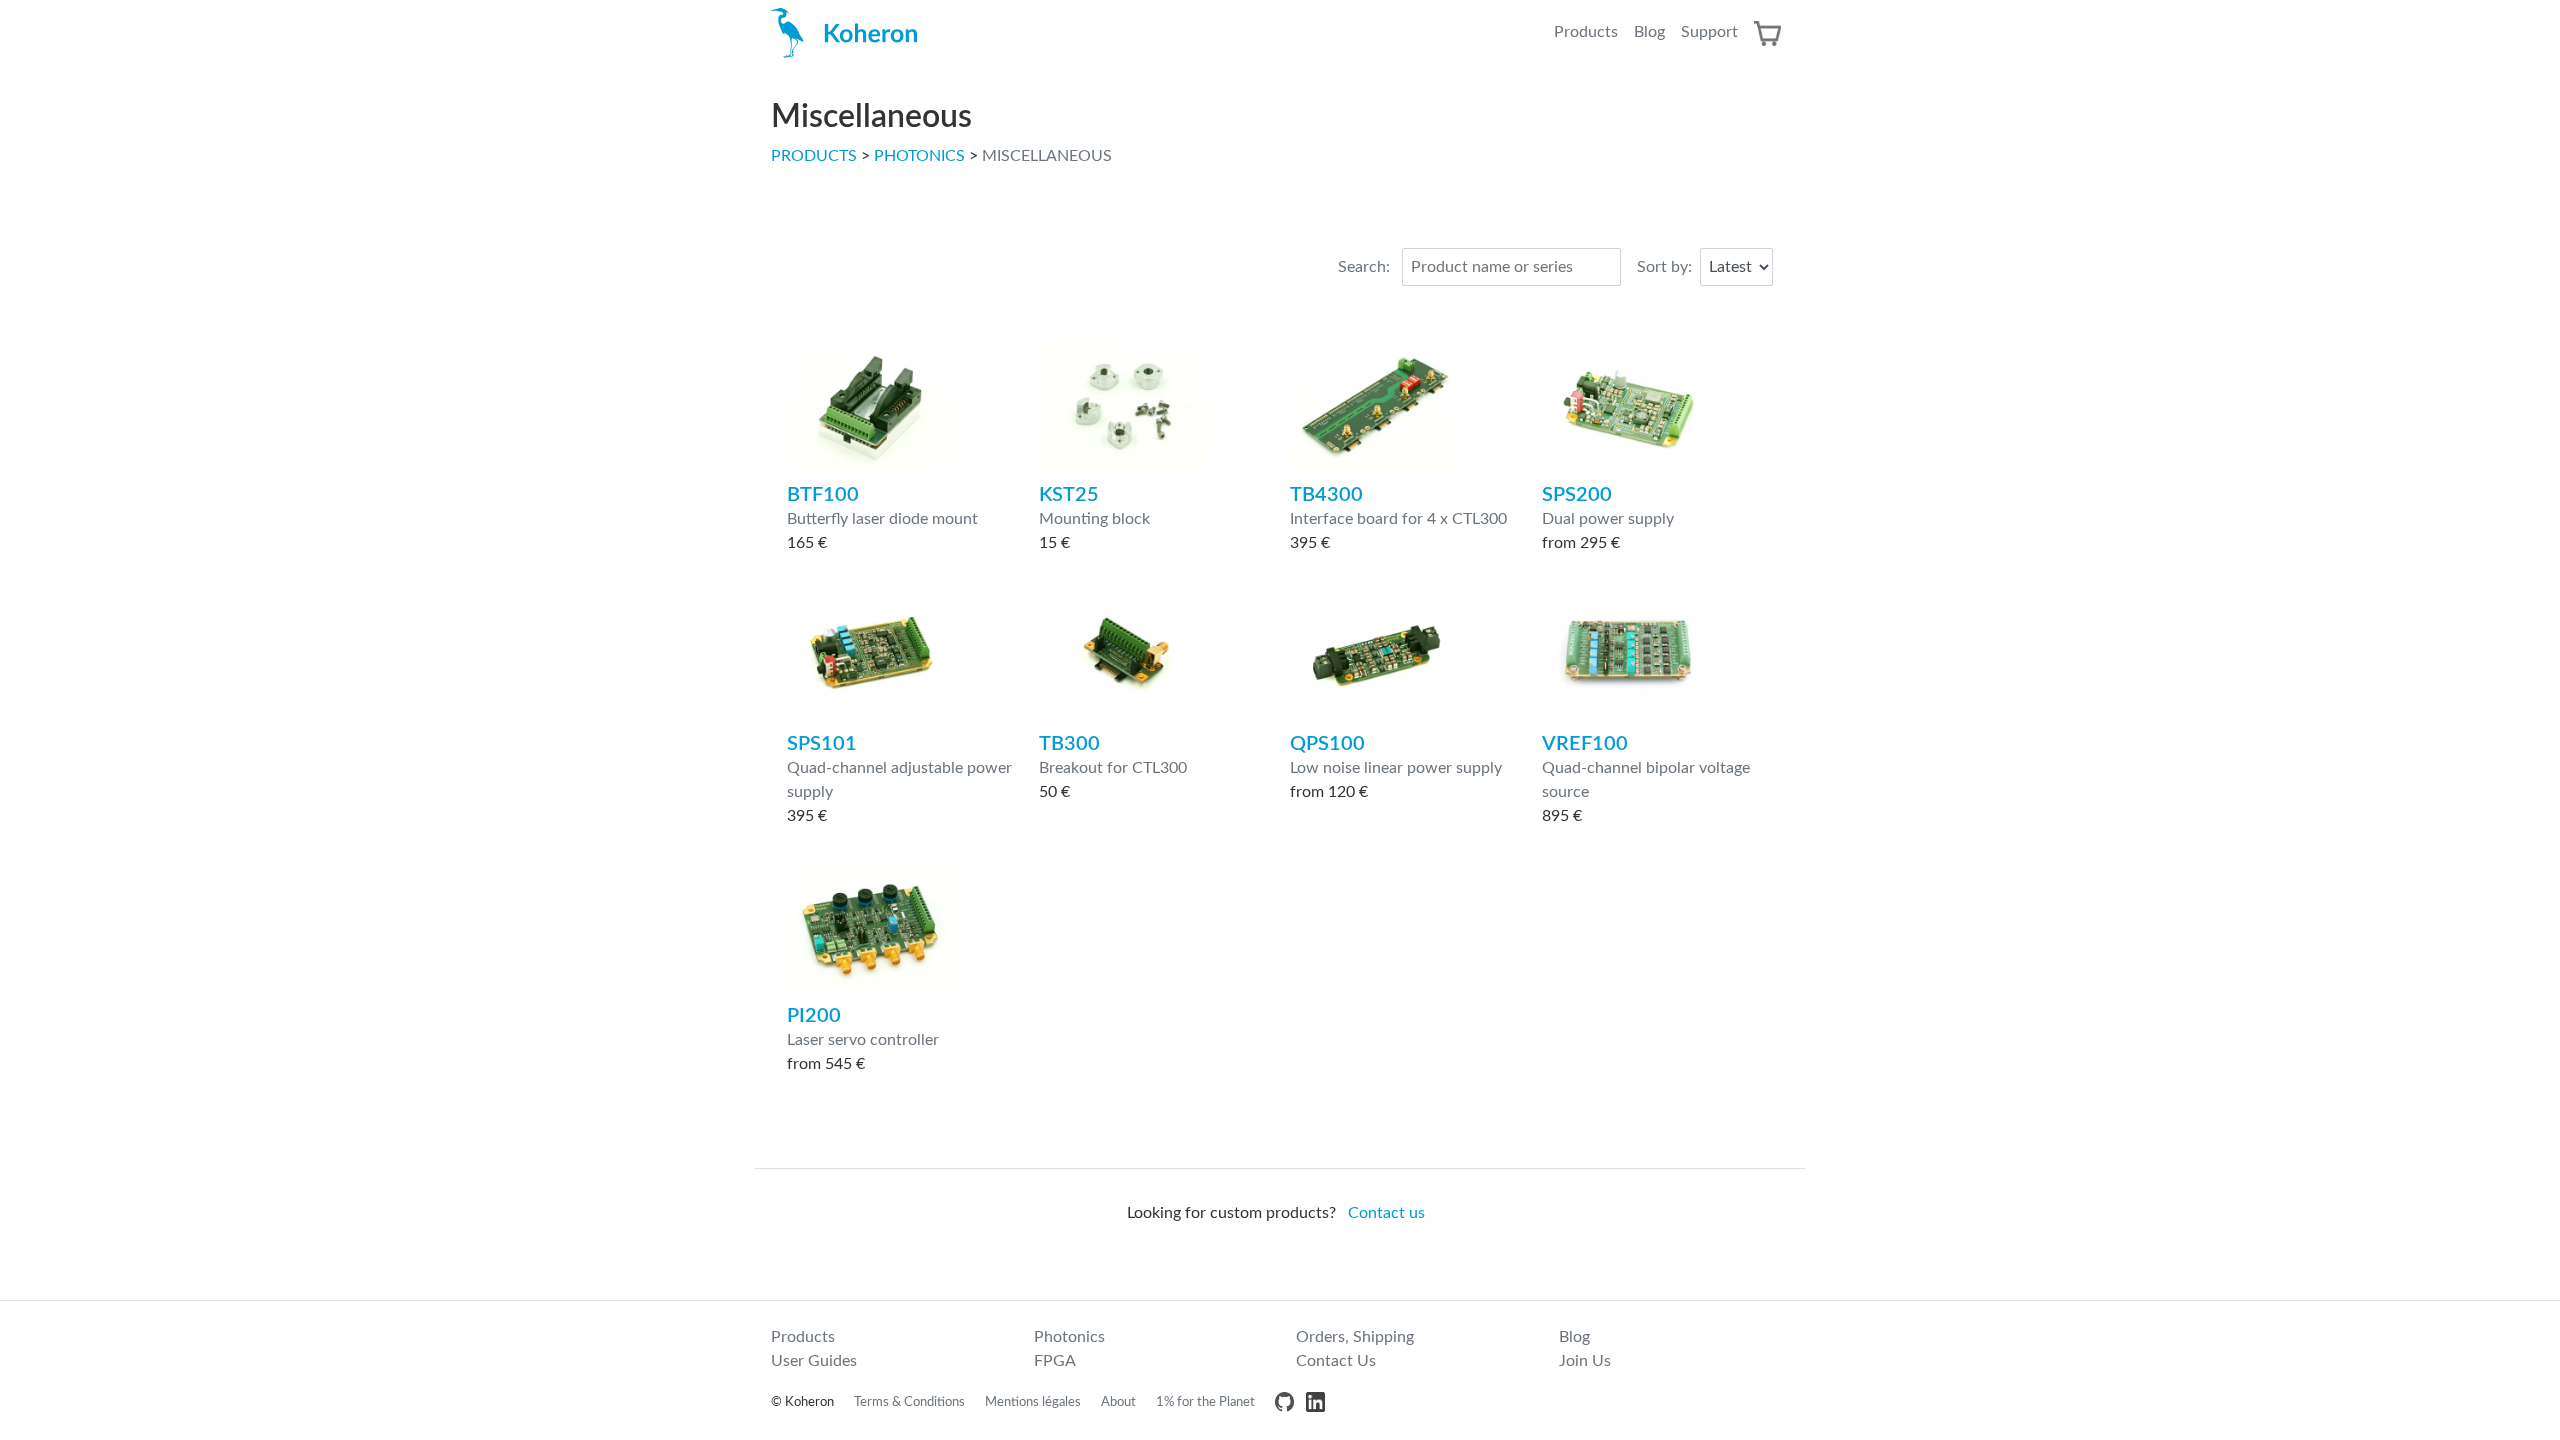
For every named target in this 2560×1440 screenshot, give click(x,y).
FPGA (1055, 1361)
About (1118, 1402)
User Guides (814, 1361)
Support (1709, 32)
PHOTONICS (919, 156)
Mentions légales (1033, 1402)
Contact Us (1336, 1361)
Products (1586, 32)
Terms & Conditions (909, 1402)
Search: (1364, 267)
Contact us (1386, 1213)
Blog (1649, 32)
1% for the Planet (1205, 1402)
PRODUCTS (814, 156)
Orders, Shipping (1355, 1337)
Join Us (1585, 1361)
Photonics (1069, 1337)
